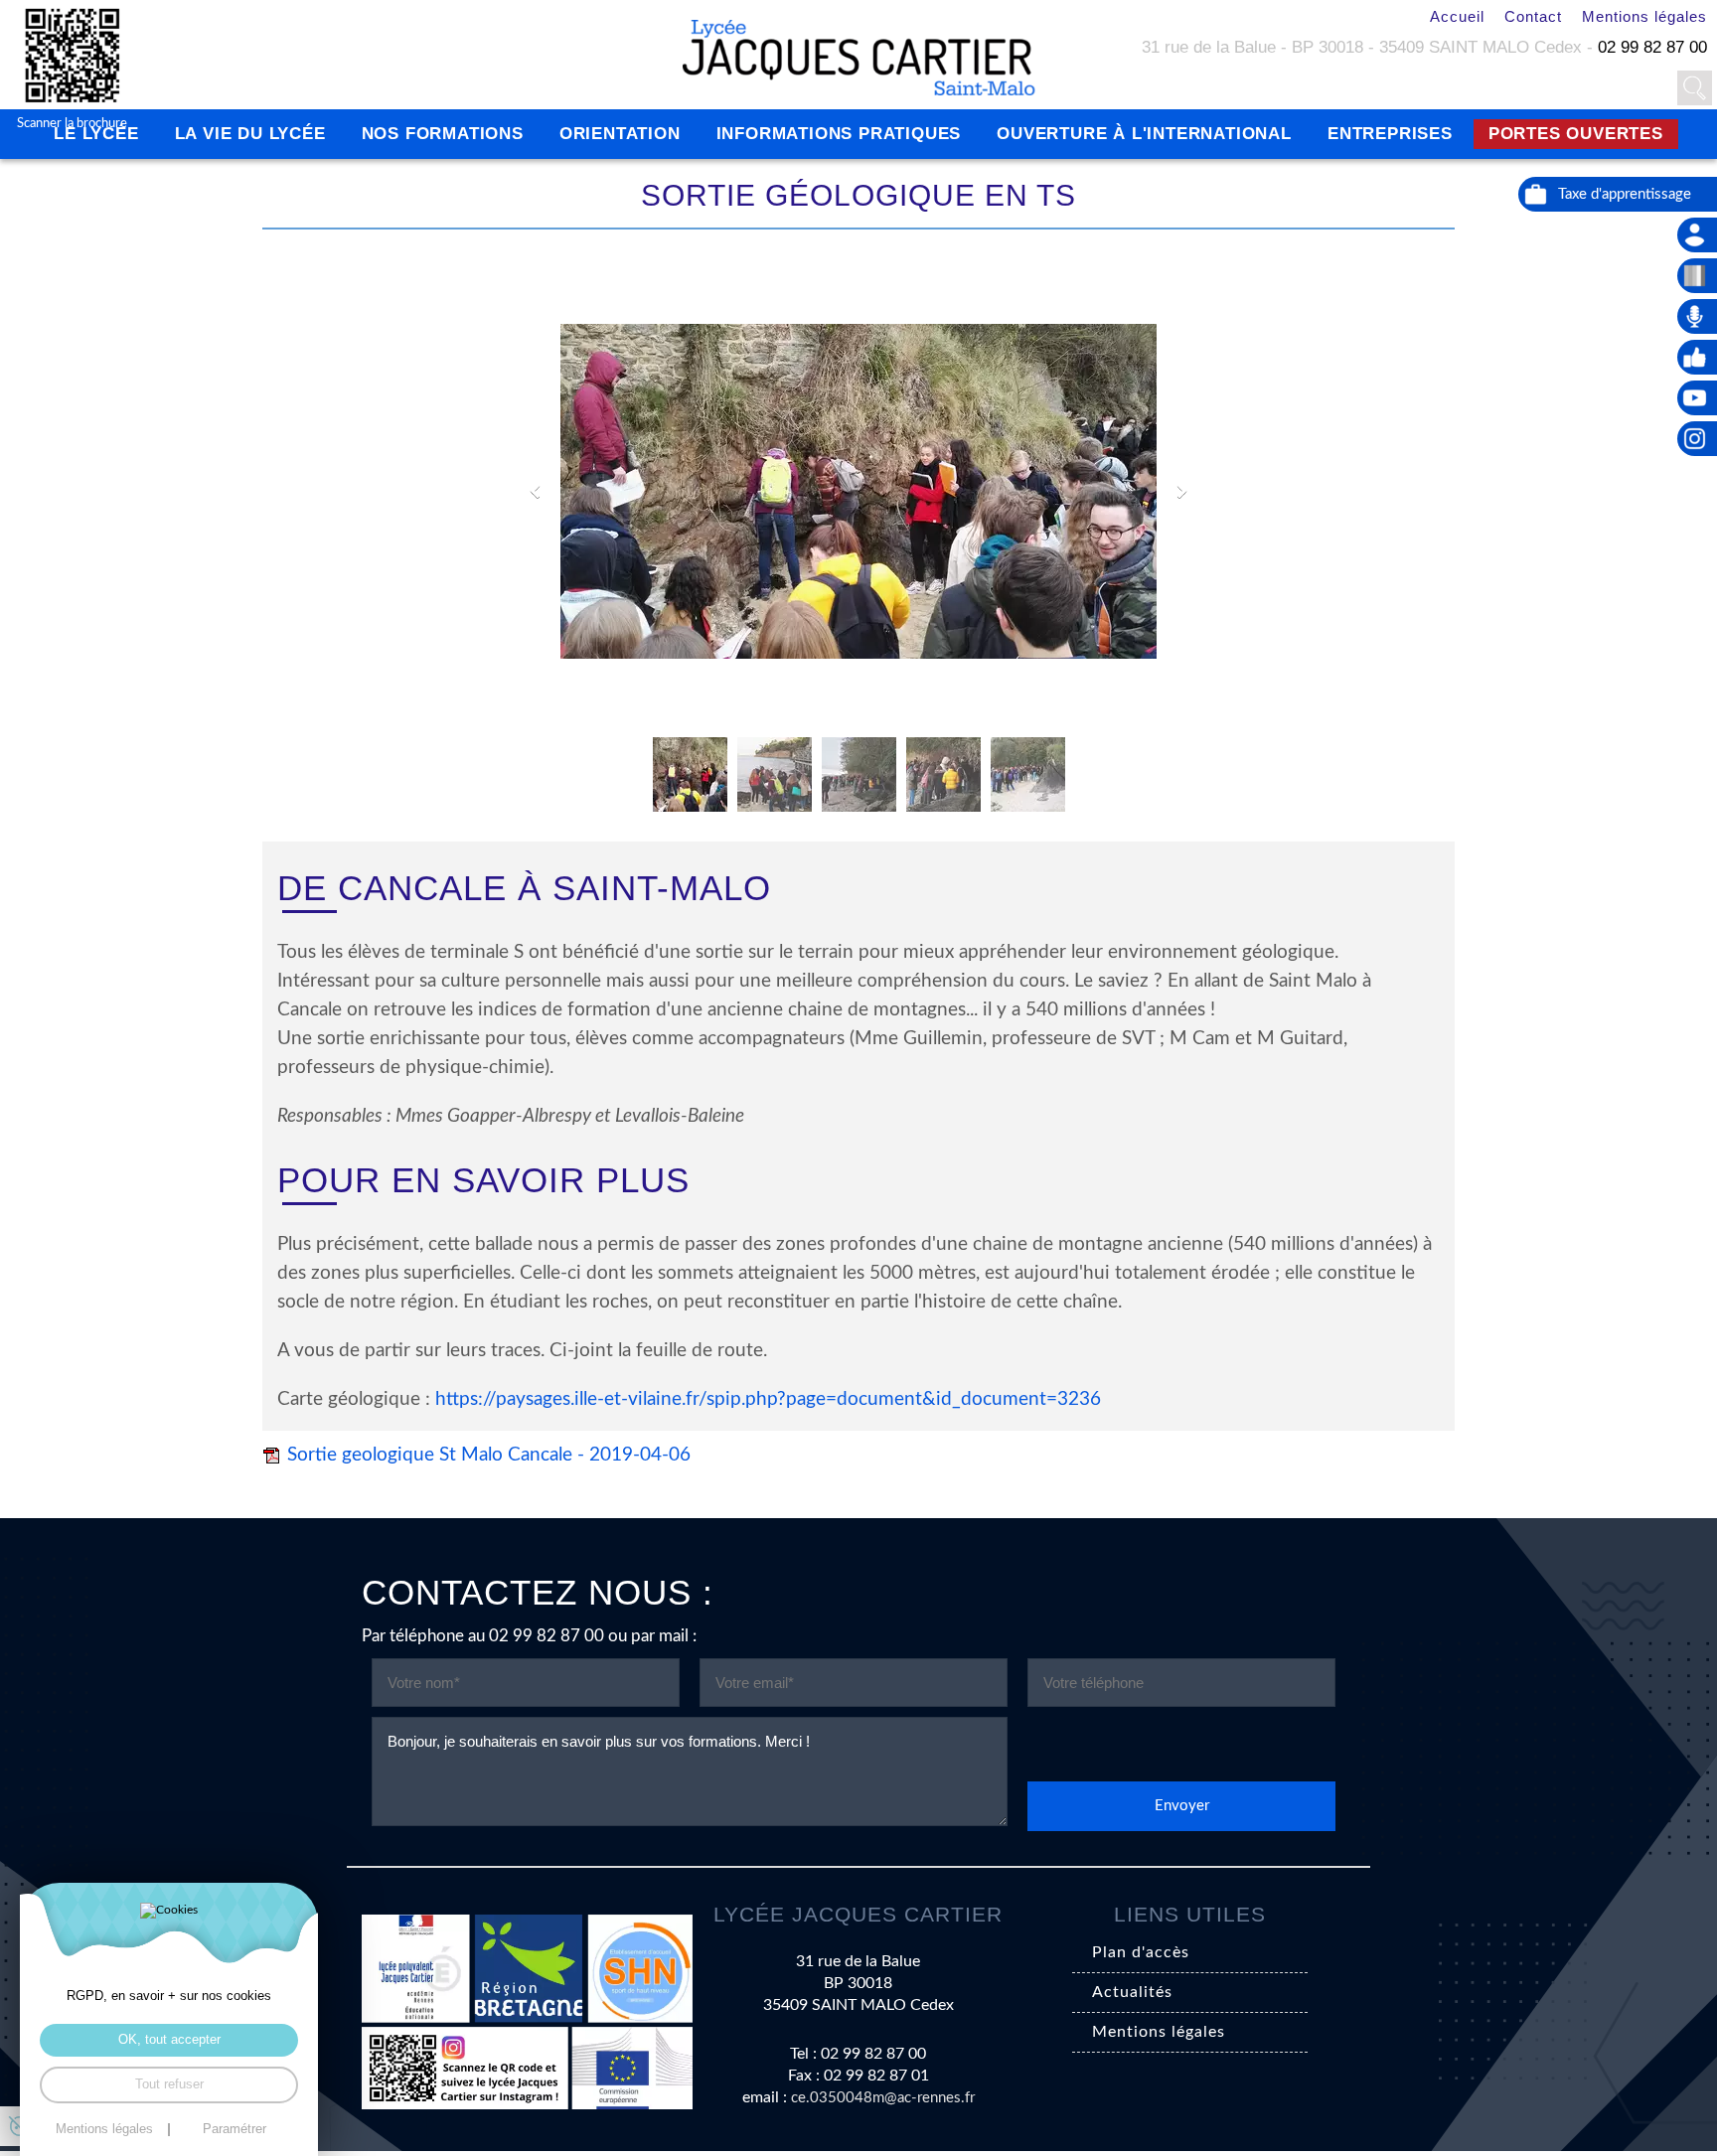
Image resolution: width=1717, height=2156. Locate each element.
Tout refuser (169, 2084)
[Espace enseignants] (1697, 235)
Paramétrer (234, 2130)
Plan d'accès (1141, 1952)
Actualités (1132, 1992)
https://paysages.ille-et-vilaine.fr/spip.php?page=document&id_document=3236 (768, 1399)
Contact (1533, 16)
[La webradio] (1697, 316)
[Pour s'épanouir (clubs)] (1697, 357)
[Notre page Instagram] (1697, 439)
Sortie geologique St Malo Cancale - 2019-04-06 (489, 1455)
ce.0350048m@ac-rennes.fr (883, 2098)
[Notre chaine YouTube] (1697, 398)
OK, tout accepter (169, 2039)
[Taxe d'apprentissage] (1618, 194)
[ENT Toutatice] (1697, 276)
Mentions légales (1644, 16)
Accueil (1457, 16)
